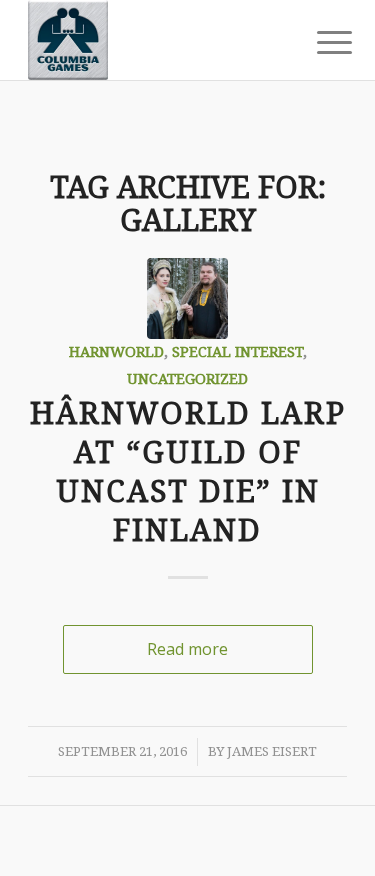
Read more (187, 649)
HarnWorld (116, 352)
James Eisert (272, 751)
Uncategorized (187, 379)
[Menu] (319, 42)
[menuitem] (319, 42)
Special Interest (237, 352)
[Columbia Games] (155, 40)
